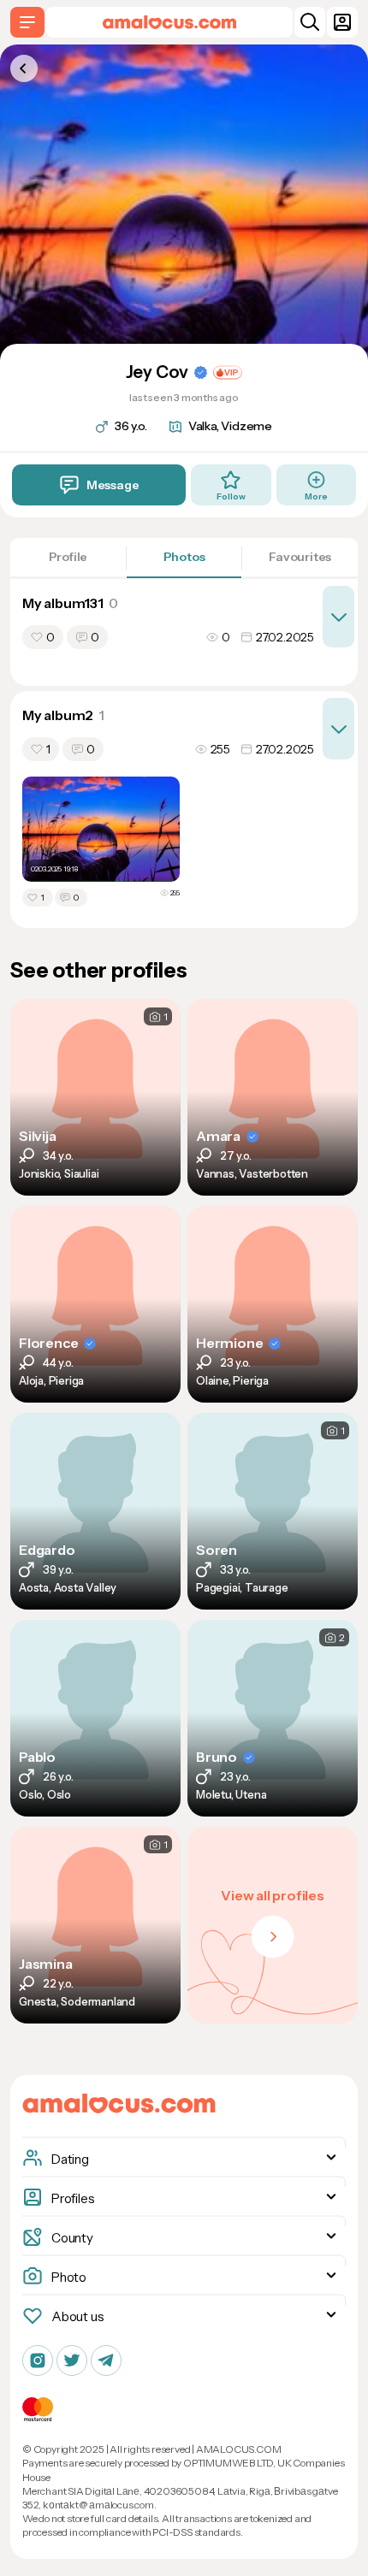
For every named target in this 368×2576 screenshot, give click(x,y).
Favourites (300, 557)
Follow (231, 496)
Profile (68, 557)
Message (113, 485)
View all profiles (273, 1895)
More (316, 496)
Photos (184, 557)
